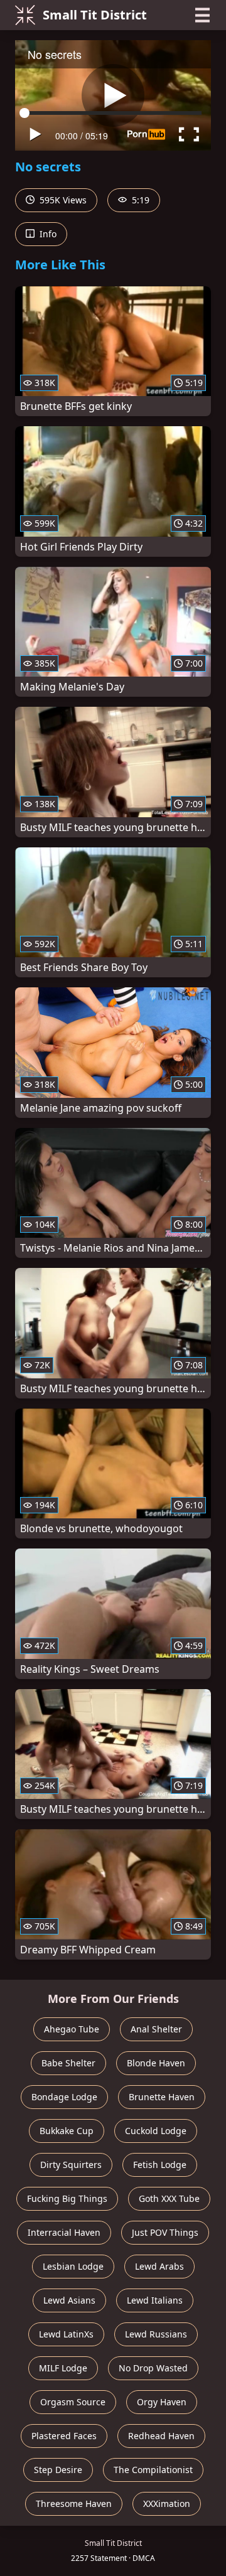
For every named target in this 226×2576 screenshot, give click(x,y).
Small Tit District (95, 15)
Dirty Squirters (71, 2165)
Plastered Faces (64, 2436)
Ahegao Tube (72, 2029)
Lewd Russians (156, 2334)
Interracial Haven (64, 2232)
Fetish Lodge (160, 2165)
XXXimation (167, 2504)
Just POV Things (165, 2232)
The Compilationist (153, 2470)
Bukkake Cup (67, 2131)
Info (47, 234)
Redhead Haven (161, 2436)
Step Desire (58, 2470)
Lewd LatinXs (66, 2334)
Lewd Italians (155, 2300)
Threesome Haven (74, 2504)
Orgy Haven (162, 2402)
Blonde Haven (156, 2063)
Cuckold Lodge (156, 2131)
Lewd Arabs (159, 2266)
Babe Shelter (68, 2063)
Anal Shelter (156, 2029)
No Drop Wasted (153, 2368)
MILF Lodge (63, 2368)
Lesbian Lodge (73, 2266)
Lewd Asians (69, 2300)
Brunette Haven (162, 2097)
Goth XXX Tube (169, 2198)
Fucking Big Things (67, 2198)
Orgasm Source (73, 2402)
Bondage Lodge (64, 2097)
